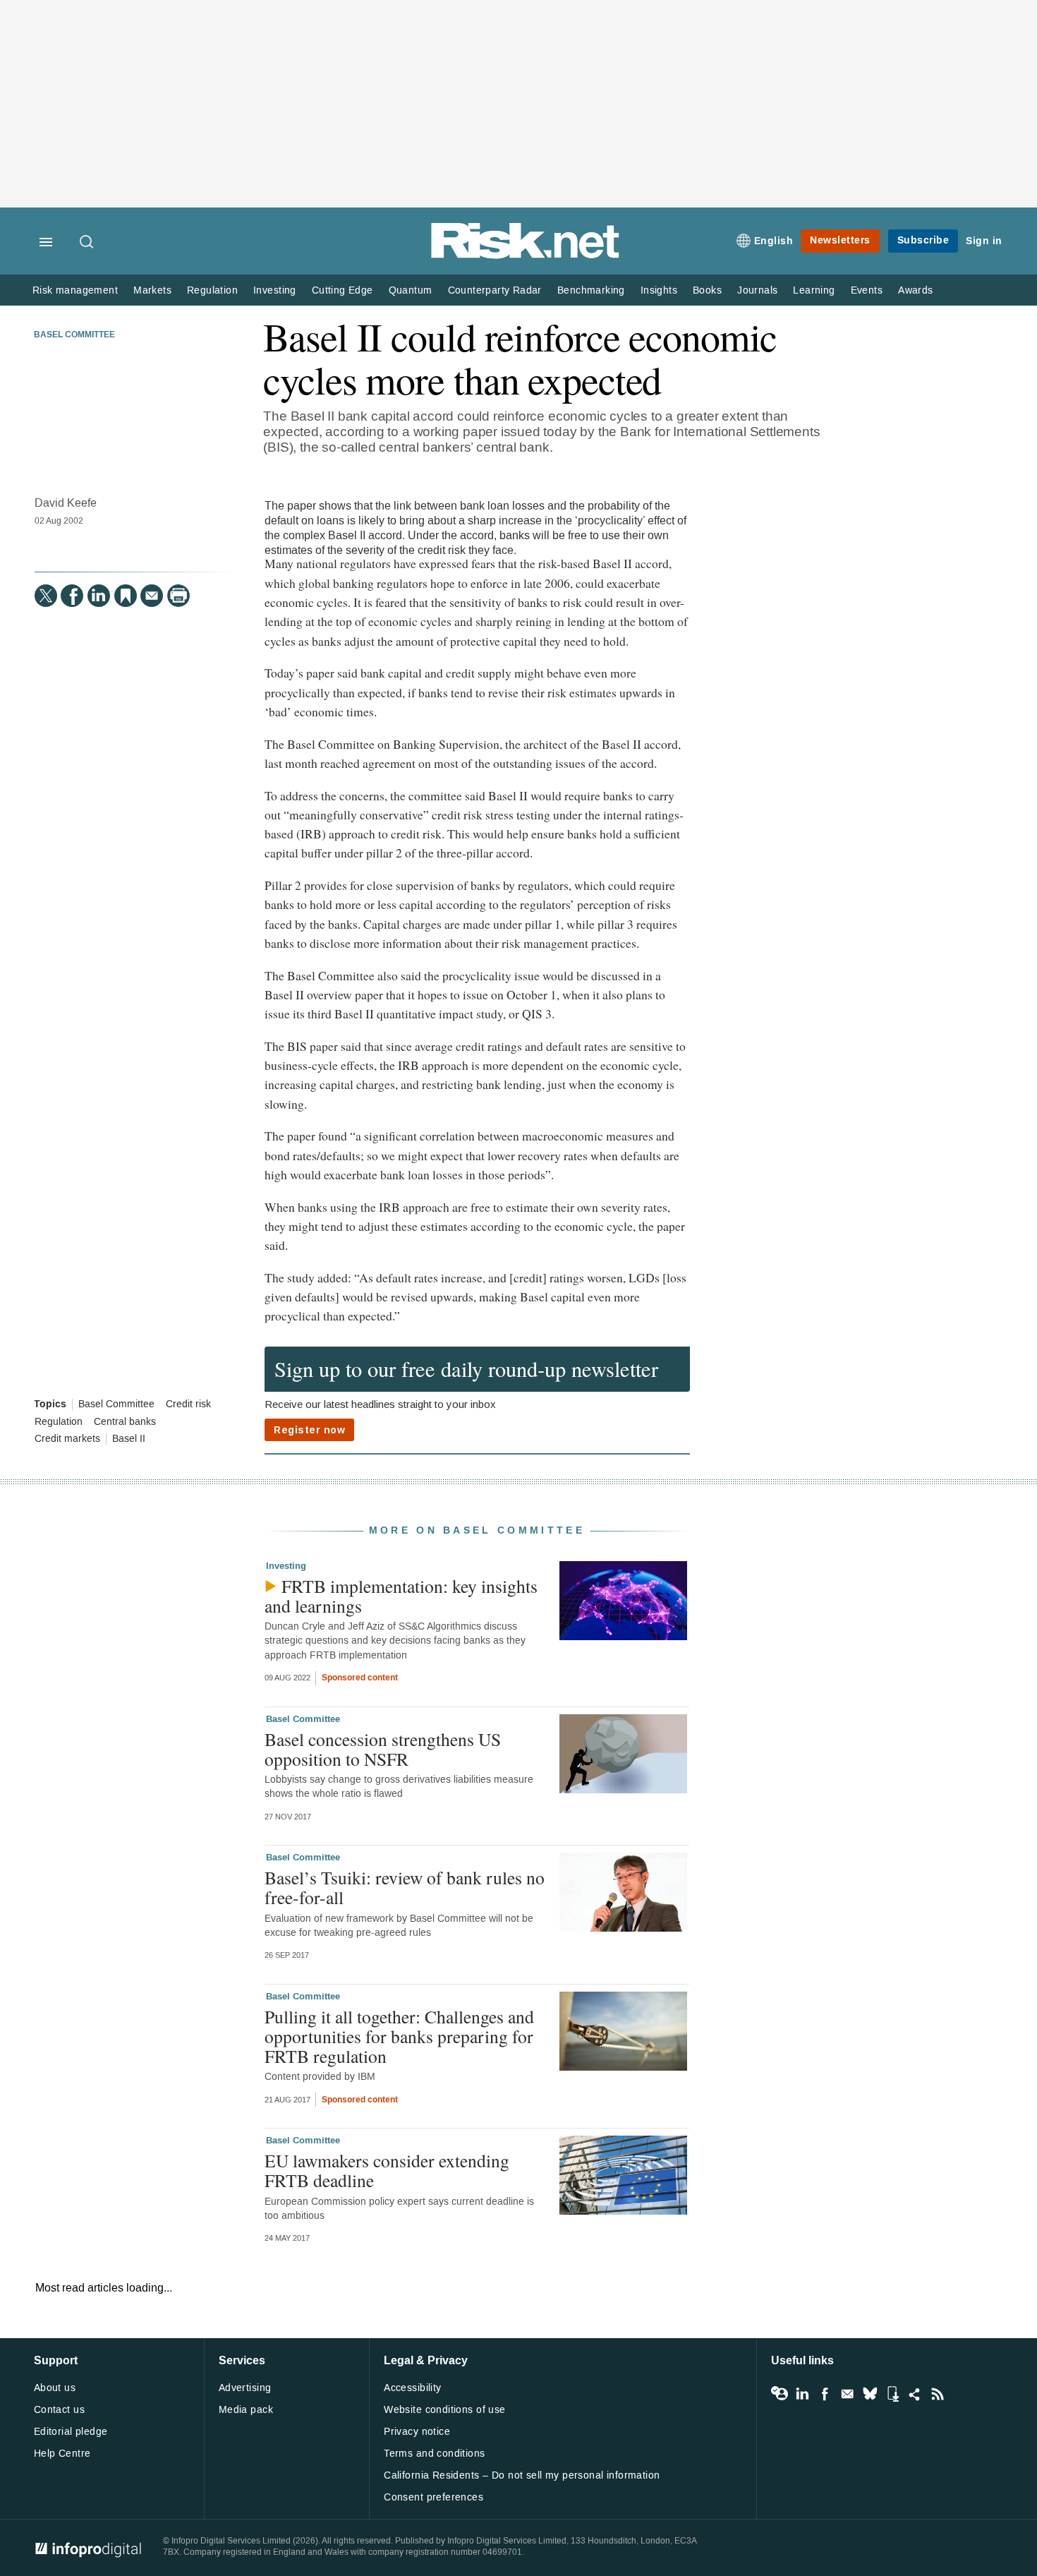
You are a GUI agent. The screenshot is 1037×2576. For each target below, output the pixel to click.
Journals (757, 290)
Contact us (59, 2410)
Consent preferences (433, 2497)
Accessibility (412, 2388)
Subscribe (923, 240)
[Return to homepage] (526, 256)
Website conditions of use (445, 2410)
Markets (152, 290)
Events (867, 290)
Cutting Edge (342, 290)
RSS (938, 2394)
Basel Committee (74, 335)
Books (707, 290)
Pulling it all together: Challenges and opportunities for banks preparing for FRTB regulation (399, 2036)
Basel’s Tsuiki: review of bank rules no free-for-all (405, 1887)
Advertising (245, 2388)
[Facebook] (72, 596)
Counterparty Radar (495, 290)
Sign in (984, 241)
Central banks (125, 1422)
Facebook (825, 2394)
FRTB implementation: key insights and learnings (401, 1596)
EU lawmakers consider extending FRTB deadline (387, 2170)
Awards (915, 290)
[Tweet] (46, 596)
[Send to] (152, 596)
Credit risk (188, 1404)
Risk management (75, 290)
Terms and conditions (434, 2454)
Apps (892, 2394)
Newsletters (840, 240)
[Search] (87, 243)
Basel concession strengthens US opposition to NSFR (383, 1749)
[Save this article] (126, 596)
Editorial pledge (71, 2432)
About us (55, 2388)
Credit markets (67, 1439)
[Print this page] (178, 596)
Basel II (129, 1439)
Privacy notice (417, 2432)
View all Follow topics (780, 2394)
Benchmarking (591, 290)
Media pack (246, 2410)
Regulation (212, 290)
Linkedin (802, 2394)
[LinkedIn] (99, 596)
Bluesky (870, 2394)
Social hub (915, 2394)
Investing (275, 290)
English (774, 241)
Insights (659, 290)
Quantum (411, 290)
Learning (814, 290)
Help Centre (62, 2454)
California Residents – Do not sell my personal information (522, 2475)
